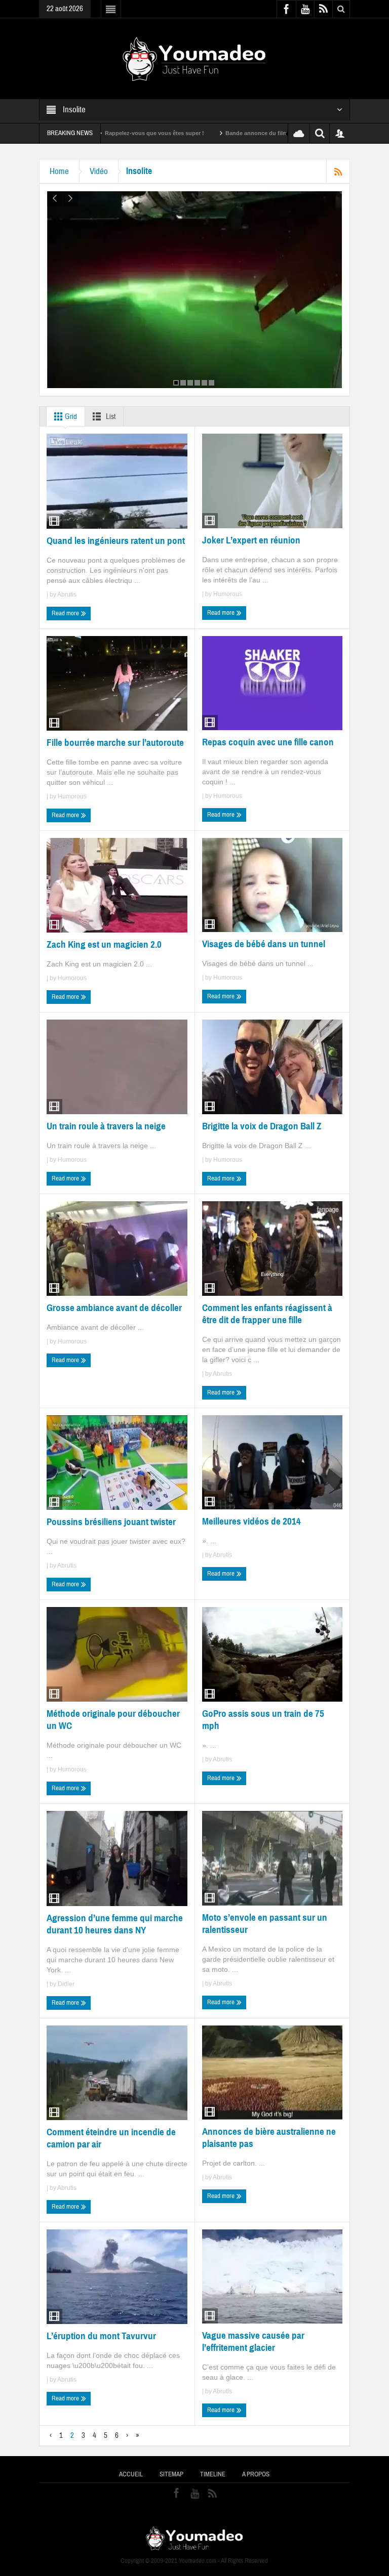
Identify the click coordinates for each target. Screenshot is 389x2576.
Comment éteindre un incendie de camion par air (111, 2138)
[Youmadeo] (194, 58)
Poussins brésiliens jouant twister (111, 1522)
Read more (66, 613)
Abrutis (67, 595)
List (110, 417)
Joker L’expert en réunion (251, 540)
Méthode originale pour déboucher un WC (113, 1720)
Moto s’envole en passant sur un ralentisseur (265, 1924)
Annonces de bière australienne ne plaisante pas (269, 2138)
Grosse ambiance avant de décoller (114, 1308)
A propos (256, 2474)
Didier (66, 1984)
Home (59, 171)
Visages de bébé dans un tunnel (264, 944)
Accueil (131, 2474)
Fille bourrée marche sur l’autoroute (115, 743)
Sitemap (171, 2474)
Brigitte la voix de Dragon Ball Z (262, 1126)
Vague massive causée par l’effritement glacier (253, 2341)
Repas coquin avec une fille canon (268, 742)
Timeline (213, 2474)
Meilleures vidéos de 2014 (251, 1521)
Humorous (228, 594)
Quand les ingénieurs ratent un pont (116, 541)
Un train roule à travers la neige (106, 1126)
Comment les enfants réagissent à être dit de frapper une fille (267, 1314)
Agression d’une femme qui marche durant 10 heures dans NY (115, 1924)
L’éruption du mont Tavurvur (101, 2336)
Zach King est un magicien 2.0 (104, 944)
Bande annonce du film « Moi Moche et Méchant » (222, 133)
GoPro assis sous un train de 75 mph (263, 1720)
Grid (70, 417)
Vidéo (99, 171)
